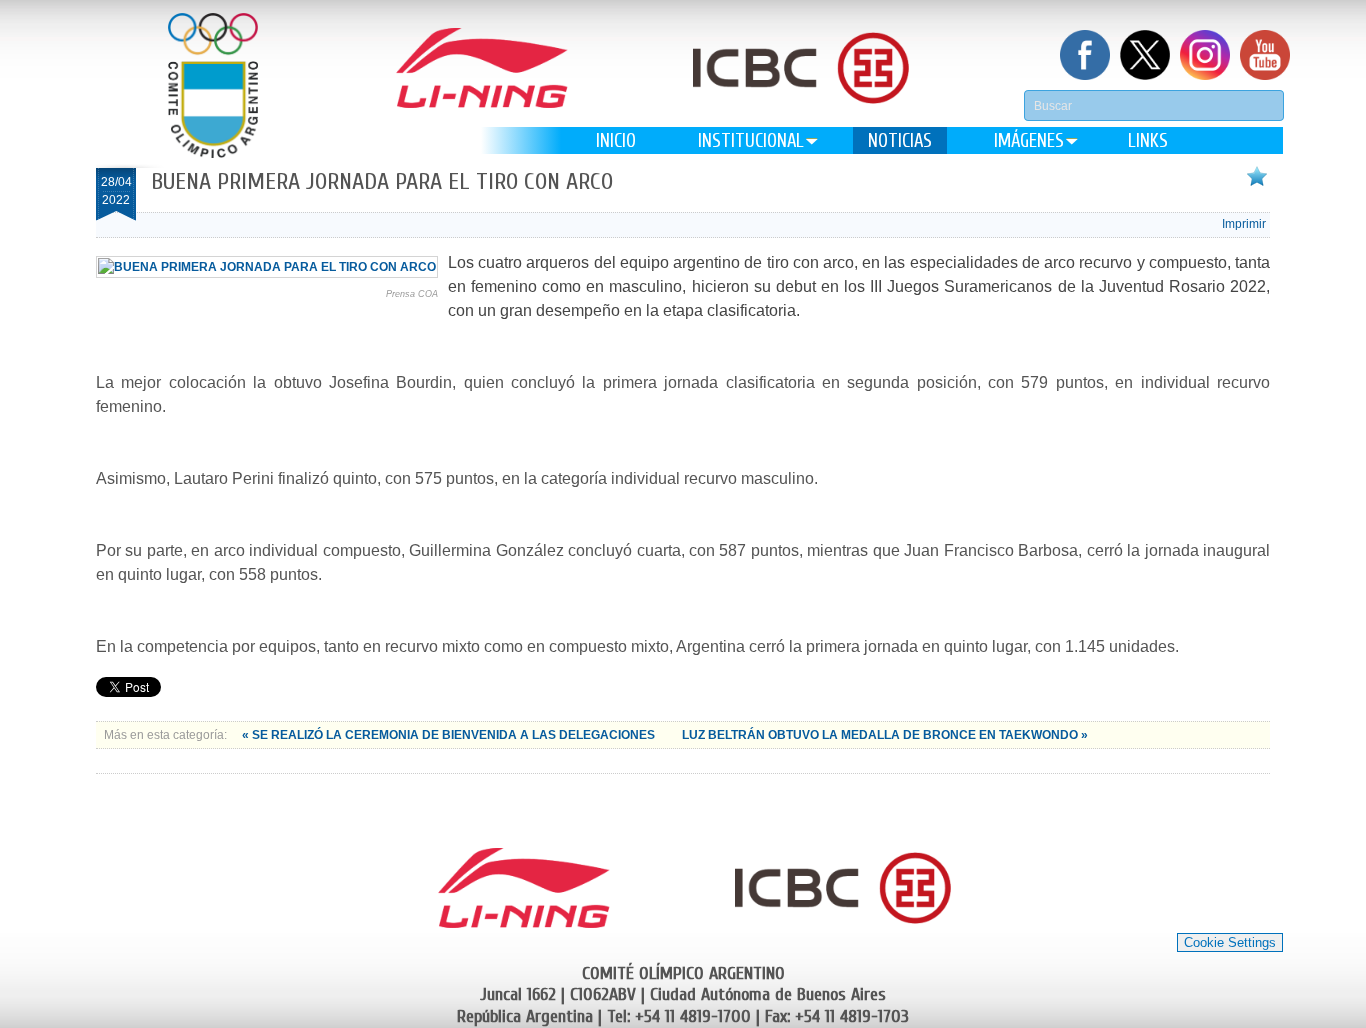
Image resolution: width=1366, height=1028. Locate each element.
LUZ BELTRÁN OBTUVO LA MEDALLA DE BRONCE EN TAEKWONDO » (885, 735)
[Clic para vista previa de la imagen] (267, 267)
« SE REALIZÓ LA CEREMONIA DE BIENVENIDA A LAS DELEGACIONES (450, 735)
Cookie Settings (1230, 942)
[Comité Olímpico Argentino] (213, 85)
